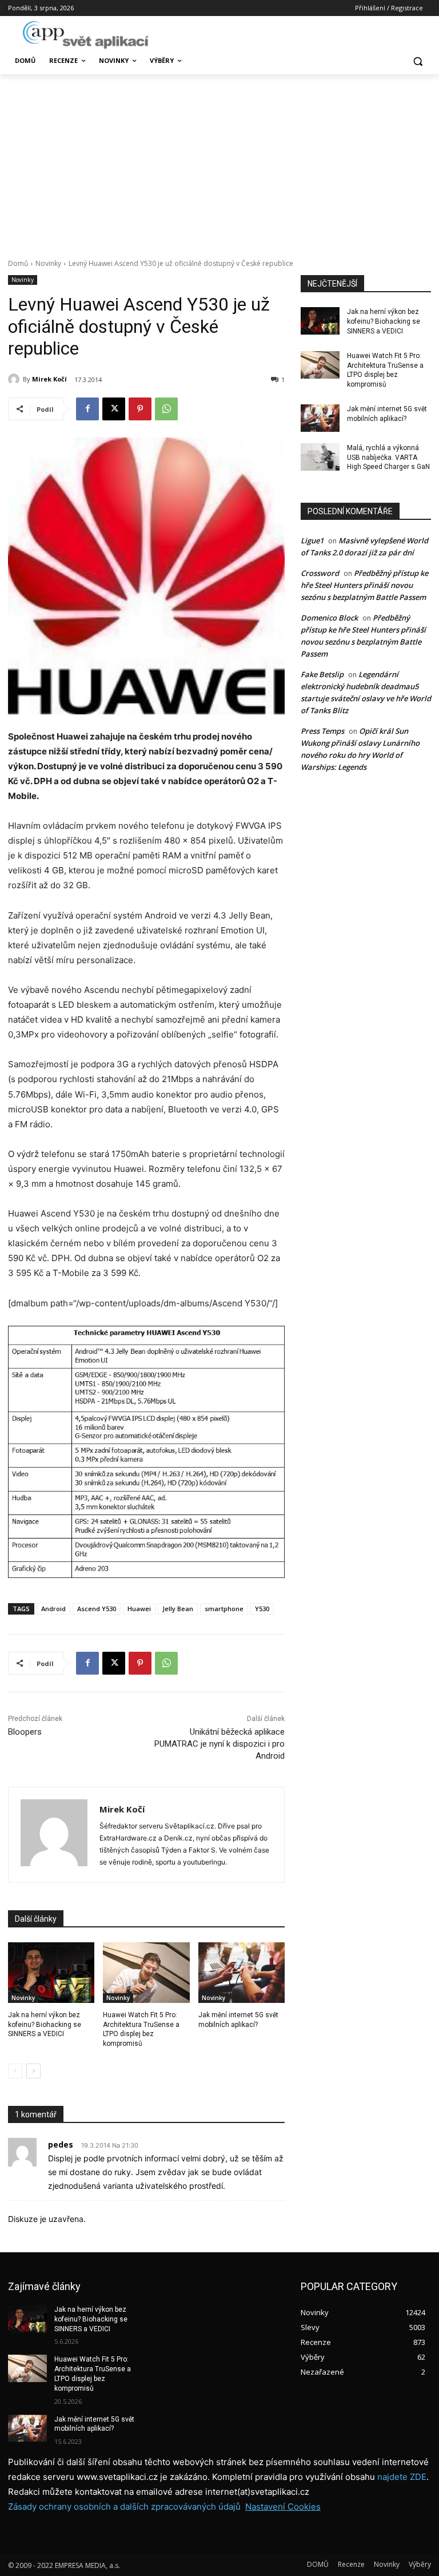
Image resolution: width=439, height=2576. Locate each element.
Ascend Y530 (97, 1609)
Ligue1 (312, 540)
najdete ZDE (402, 2477)
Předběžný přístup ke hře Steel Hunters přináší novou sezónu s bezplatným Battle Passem (364, 585)
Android (53, 1609)
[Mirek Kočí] (15, 379)
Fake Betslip (322, 674)
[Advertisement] (219, 160)
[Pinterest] (140, 409)
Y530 (262, 1609)
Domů (18, 263)
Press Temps (322, 731)
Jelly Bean (178, 1609)
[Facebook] (87, 409)
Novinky (48, 263)
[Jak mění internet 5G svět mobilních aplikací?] (242, 1973)
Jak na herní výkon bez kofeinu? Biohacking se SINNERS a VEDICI (45, 2025)
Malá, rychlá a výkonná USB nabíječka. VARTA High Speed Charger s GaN (388, 458)
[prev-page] (15, 2071)
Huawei (139, 1609)
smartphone (224, 1609)
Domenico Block (329, 618)
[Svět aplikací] (86, 35)
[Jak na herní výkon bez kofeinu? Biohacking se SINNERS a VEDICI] (51, 1973)
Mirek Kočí (49, 379)
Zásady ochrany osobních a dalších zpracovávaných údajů (124, 2507)
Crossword (320, 573)
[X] (114, 409)
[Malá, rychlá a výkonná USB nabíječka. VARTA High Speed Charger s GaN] (320, 457)
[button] (418, 61)
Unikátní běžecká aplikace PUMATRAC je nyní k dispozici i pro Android (219, 1744)
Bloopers (25, 1732)
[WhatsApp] (166, 409)
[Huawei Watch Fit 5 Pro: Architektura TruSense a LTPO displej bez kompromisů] (146, 1973)
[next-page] (33, 2071)
